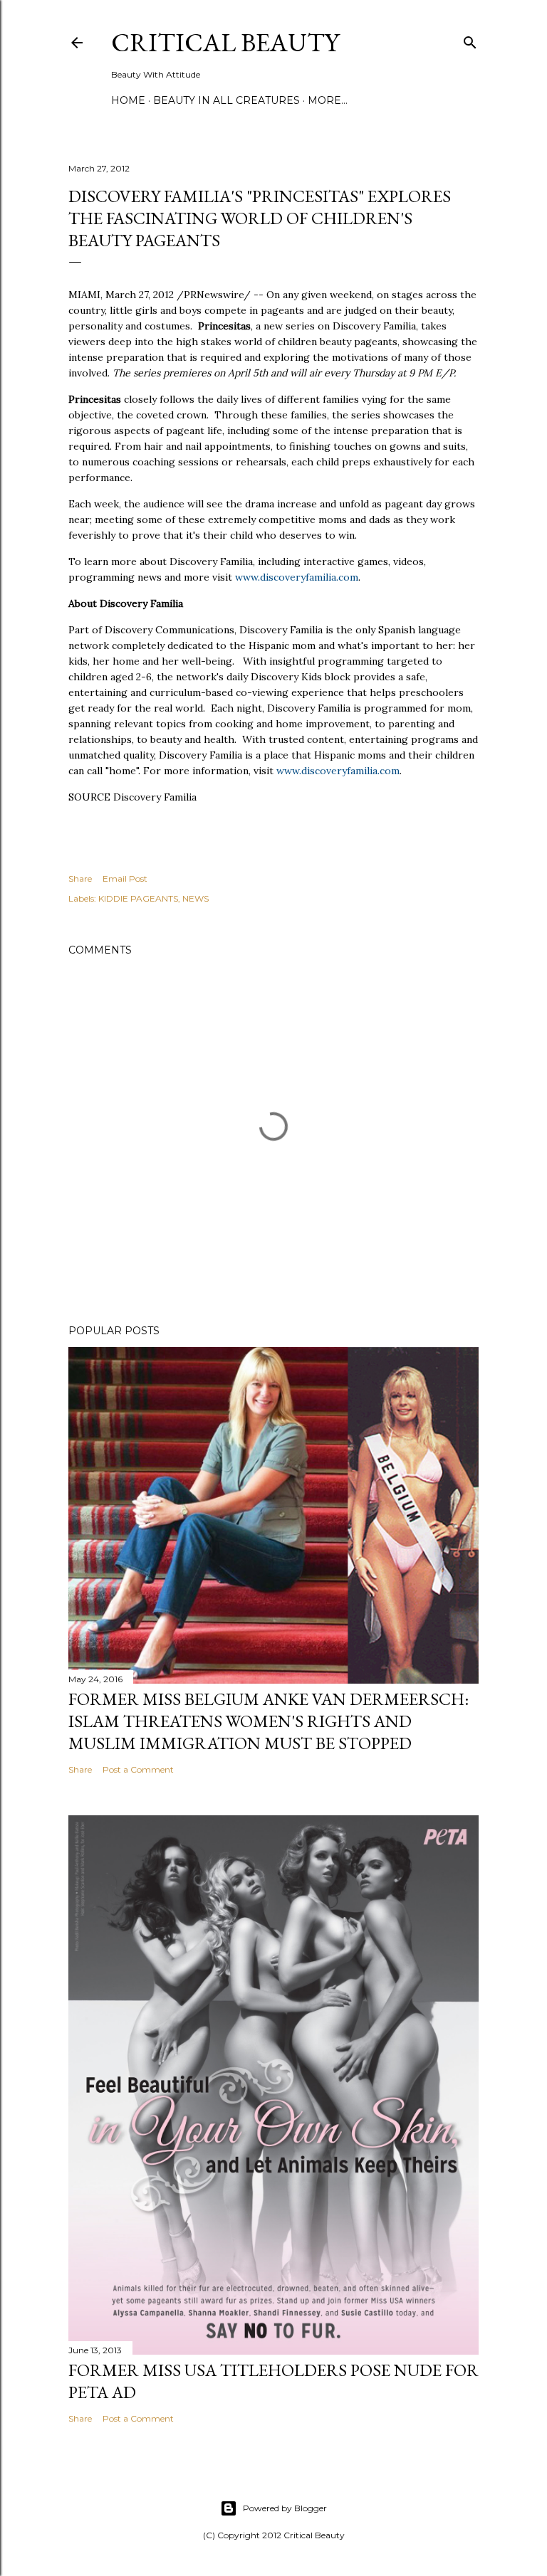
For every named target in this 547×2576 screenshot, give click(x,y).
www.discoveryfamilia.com (297, 577)
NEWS (196, 898)
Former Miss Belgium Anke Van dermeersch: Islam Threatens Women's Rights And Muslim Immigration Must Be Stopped (269, 1721)
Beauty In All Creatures (226, 100)
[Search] (470, 39)
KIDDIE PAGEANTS (138, 898)
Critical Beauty (225, 42)
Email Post (125, 878)
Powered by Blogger (285, 2508)
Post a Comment (138, 1769)
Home (128, 100)
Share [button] (80, 878)
